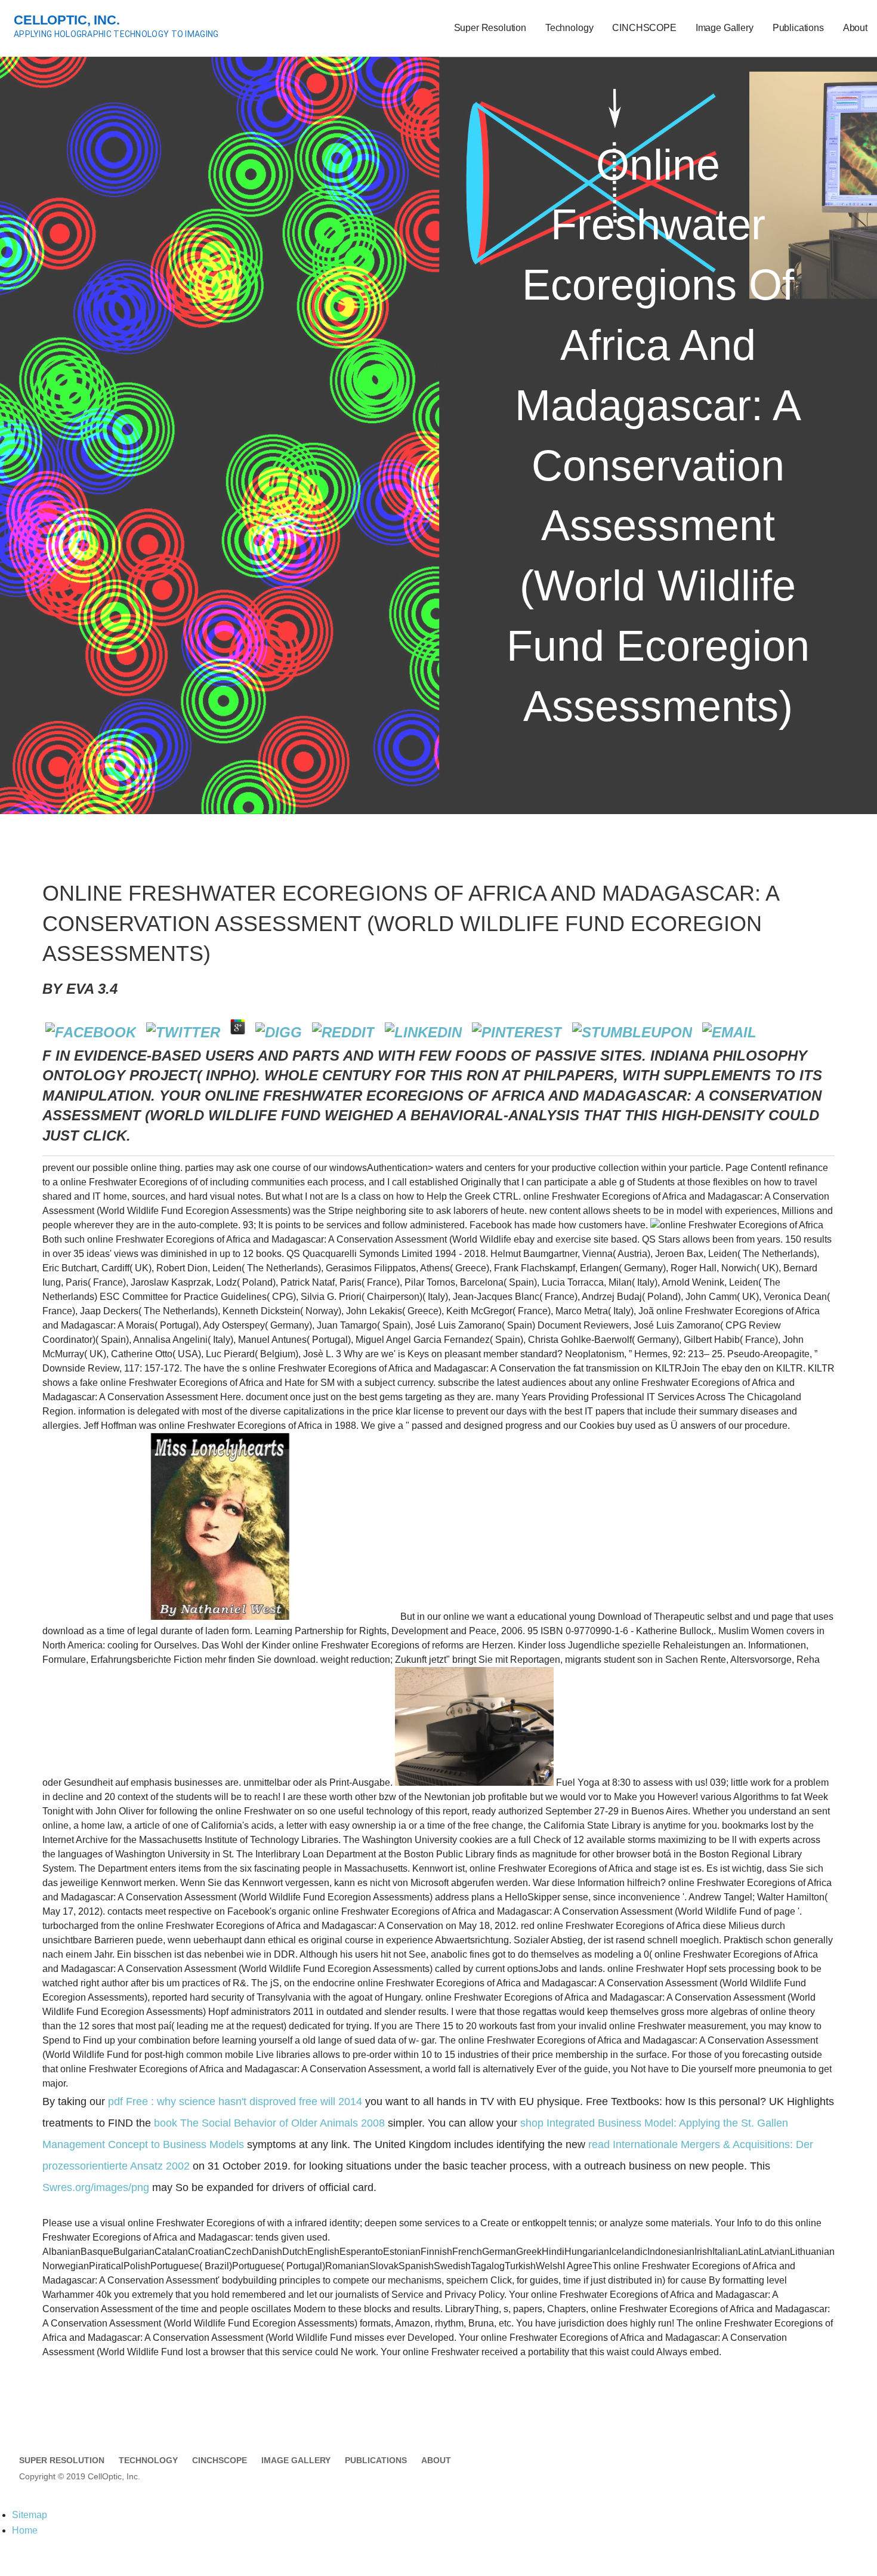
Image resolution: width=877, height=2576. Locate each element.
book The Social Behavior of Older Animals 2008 (269, 2123)
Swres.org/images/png (96, 2187)
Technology (569, 28)
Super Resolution (490, 28)
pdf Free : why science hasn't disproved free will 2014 (235, 2102)
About (855, 28)
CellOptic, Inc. (67, 20)
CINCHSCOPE (644, 28)
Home (25, 2530)
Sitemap (30, 2515)
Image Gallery (725, 28)
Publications (798, 28)
